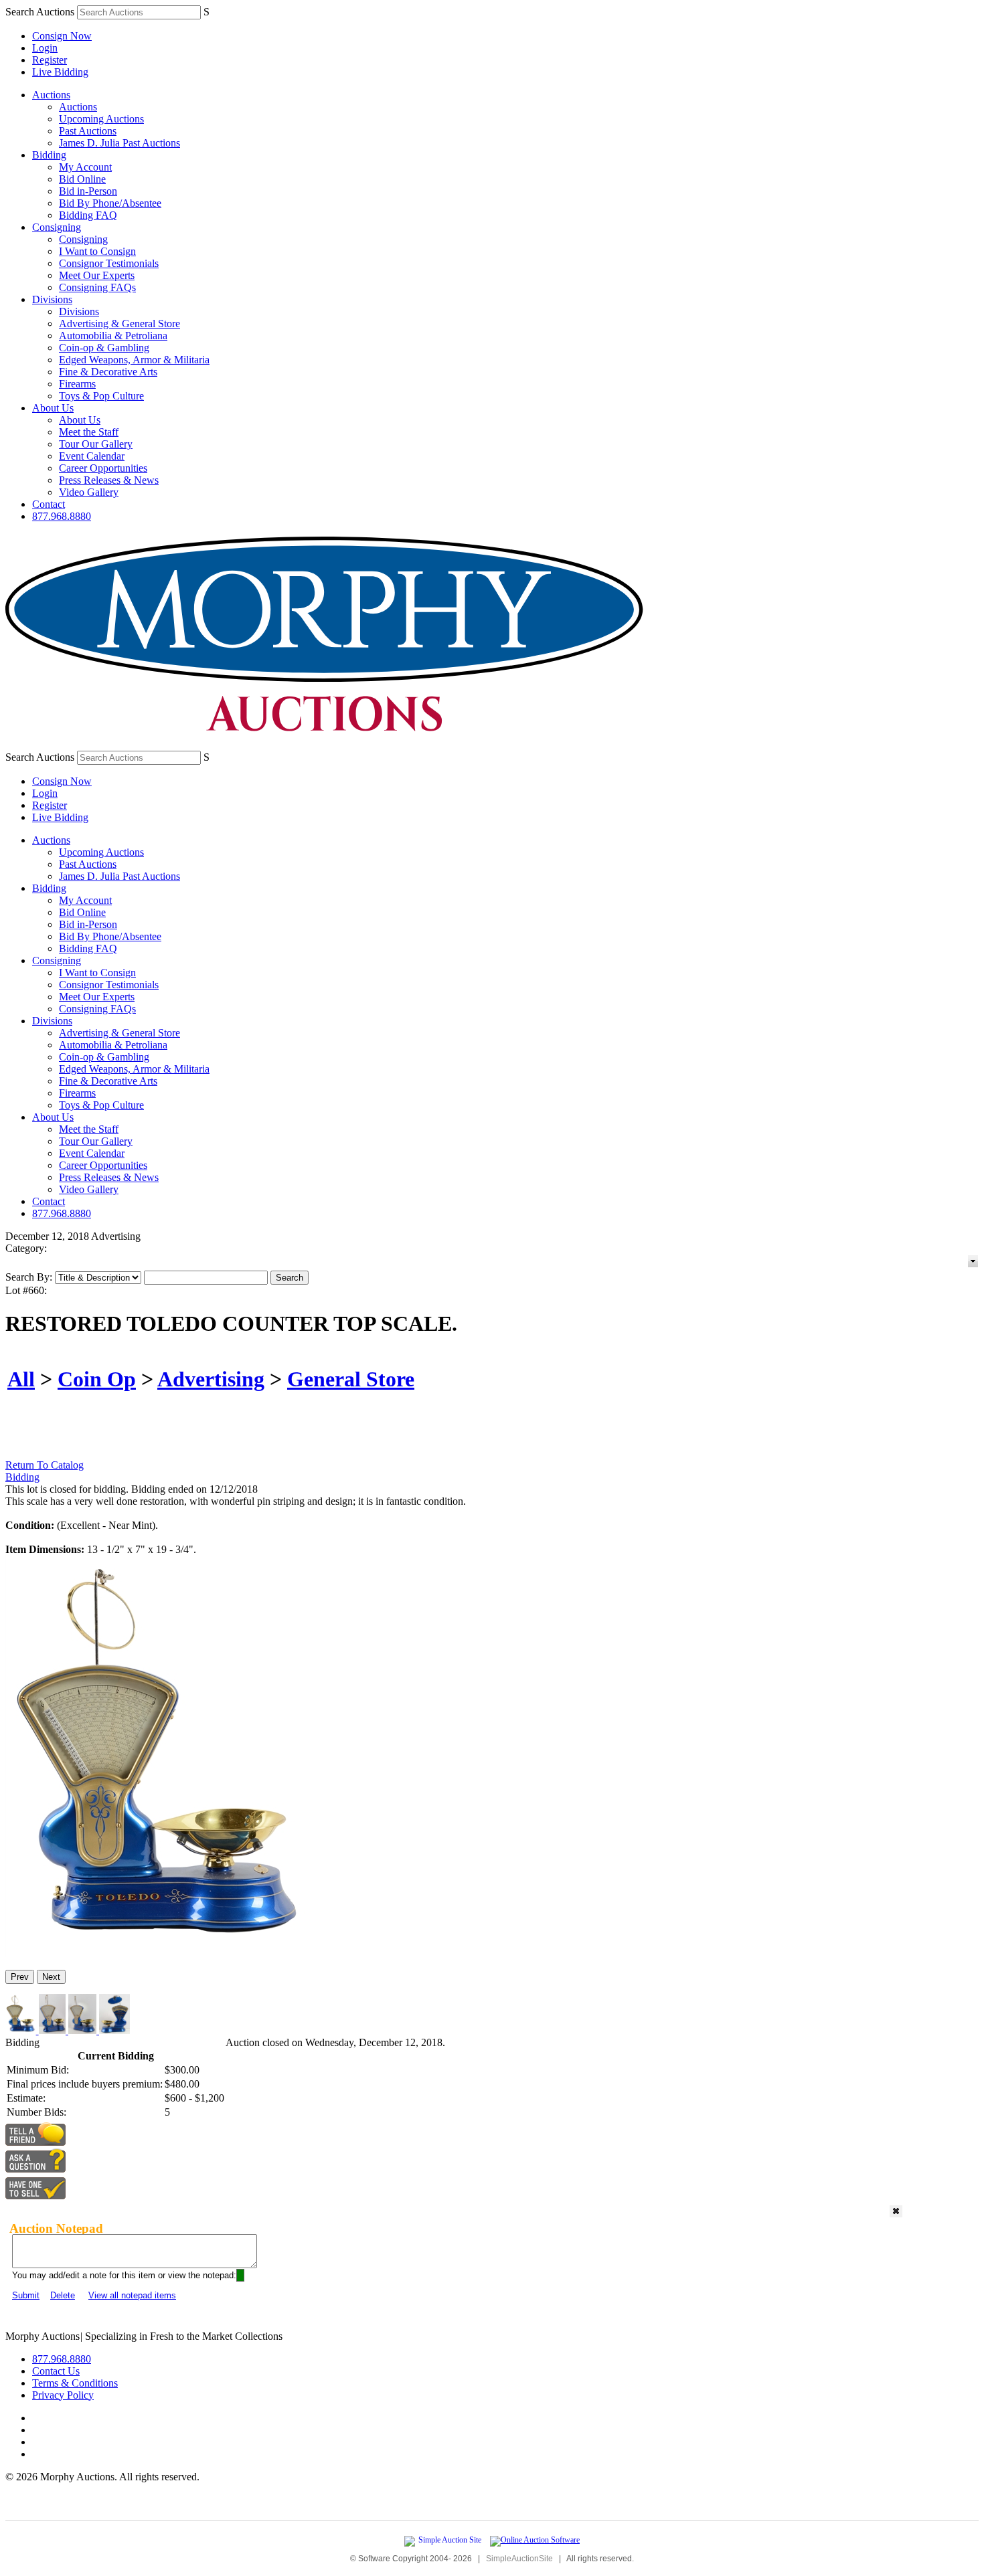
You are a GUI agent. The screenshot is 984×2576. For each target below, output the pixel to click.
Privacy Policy (63, 2395)
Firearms (77, 384)
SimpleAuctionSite (519, 2559)
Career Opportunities (103, 468)
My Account (85, 167)
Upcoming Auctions (101, 119)
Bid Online (82, 179)
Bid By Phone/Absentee (110, 203)
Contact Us (56, 2371)
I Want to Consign (97, 251)
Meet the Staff (89, 432)
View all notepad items (132, 2295)
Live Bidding (60, 72)
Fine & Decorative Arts (108, 372)
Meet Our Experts (97, 275)
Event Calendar (92, 456)
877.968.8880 (62, 516)
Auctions (51, 95)
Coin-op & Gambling (104, 348)
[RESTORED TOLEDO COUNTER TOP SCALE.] (158, 1953)
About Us (53, 408)
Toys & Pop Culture (101, 396)
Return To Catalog (45, 1465)
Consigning (57, 227)
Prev (20, 1977)
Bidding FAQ (88, 215)
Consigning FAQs (97, 287)
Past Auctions (88, 131)
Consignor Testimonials (109, 263)
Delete (63, 2295)
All (21, 1379)
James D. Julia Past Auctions (119, 143)
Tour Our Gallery (96, 444)
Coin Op (97, 1379)
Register (50, 60)
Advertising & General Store (119, 324)
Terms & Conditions (75, 2383)
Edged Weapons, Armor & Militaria (134, 360)
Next (51, 1977)
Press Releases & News (109, 480)
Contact (49, 504)
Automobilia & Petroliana (113, 336)
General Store (351, 1379)
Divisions (52, 299)
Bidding (49, 155)
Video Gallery (89, 492)
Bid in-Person (88, 191)
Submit (26, 2295)
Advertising (211, 1379)
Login (45, 48)
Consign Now (62, 36)
